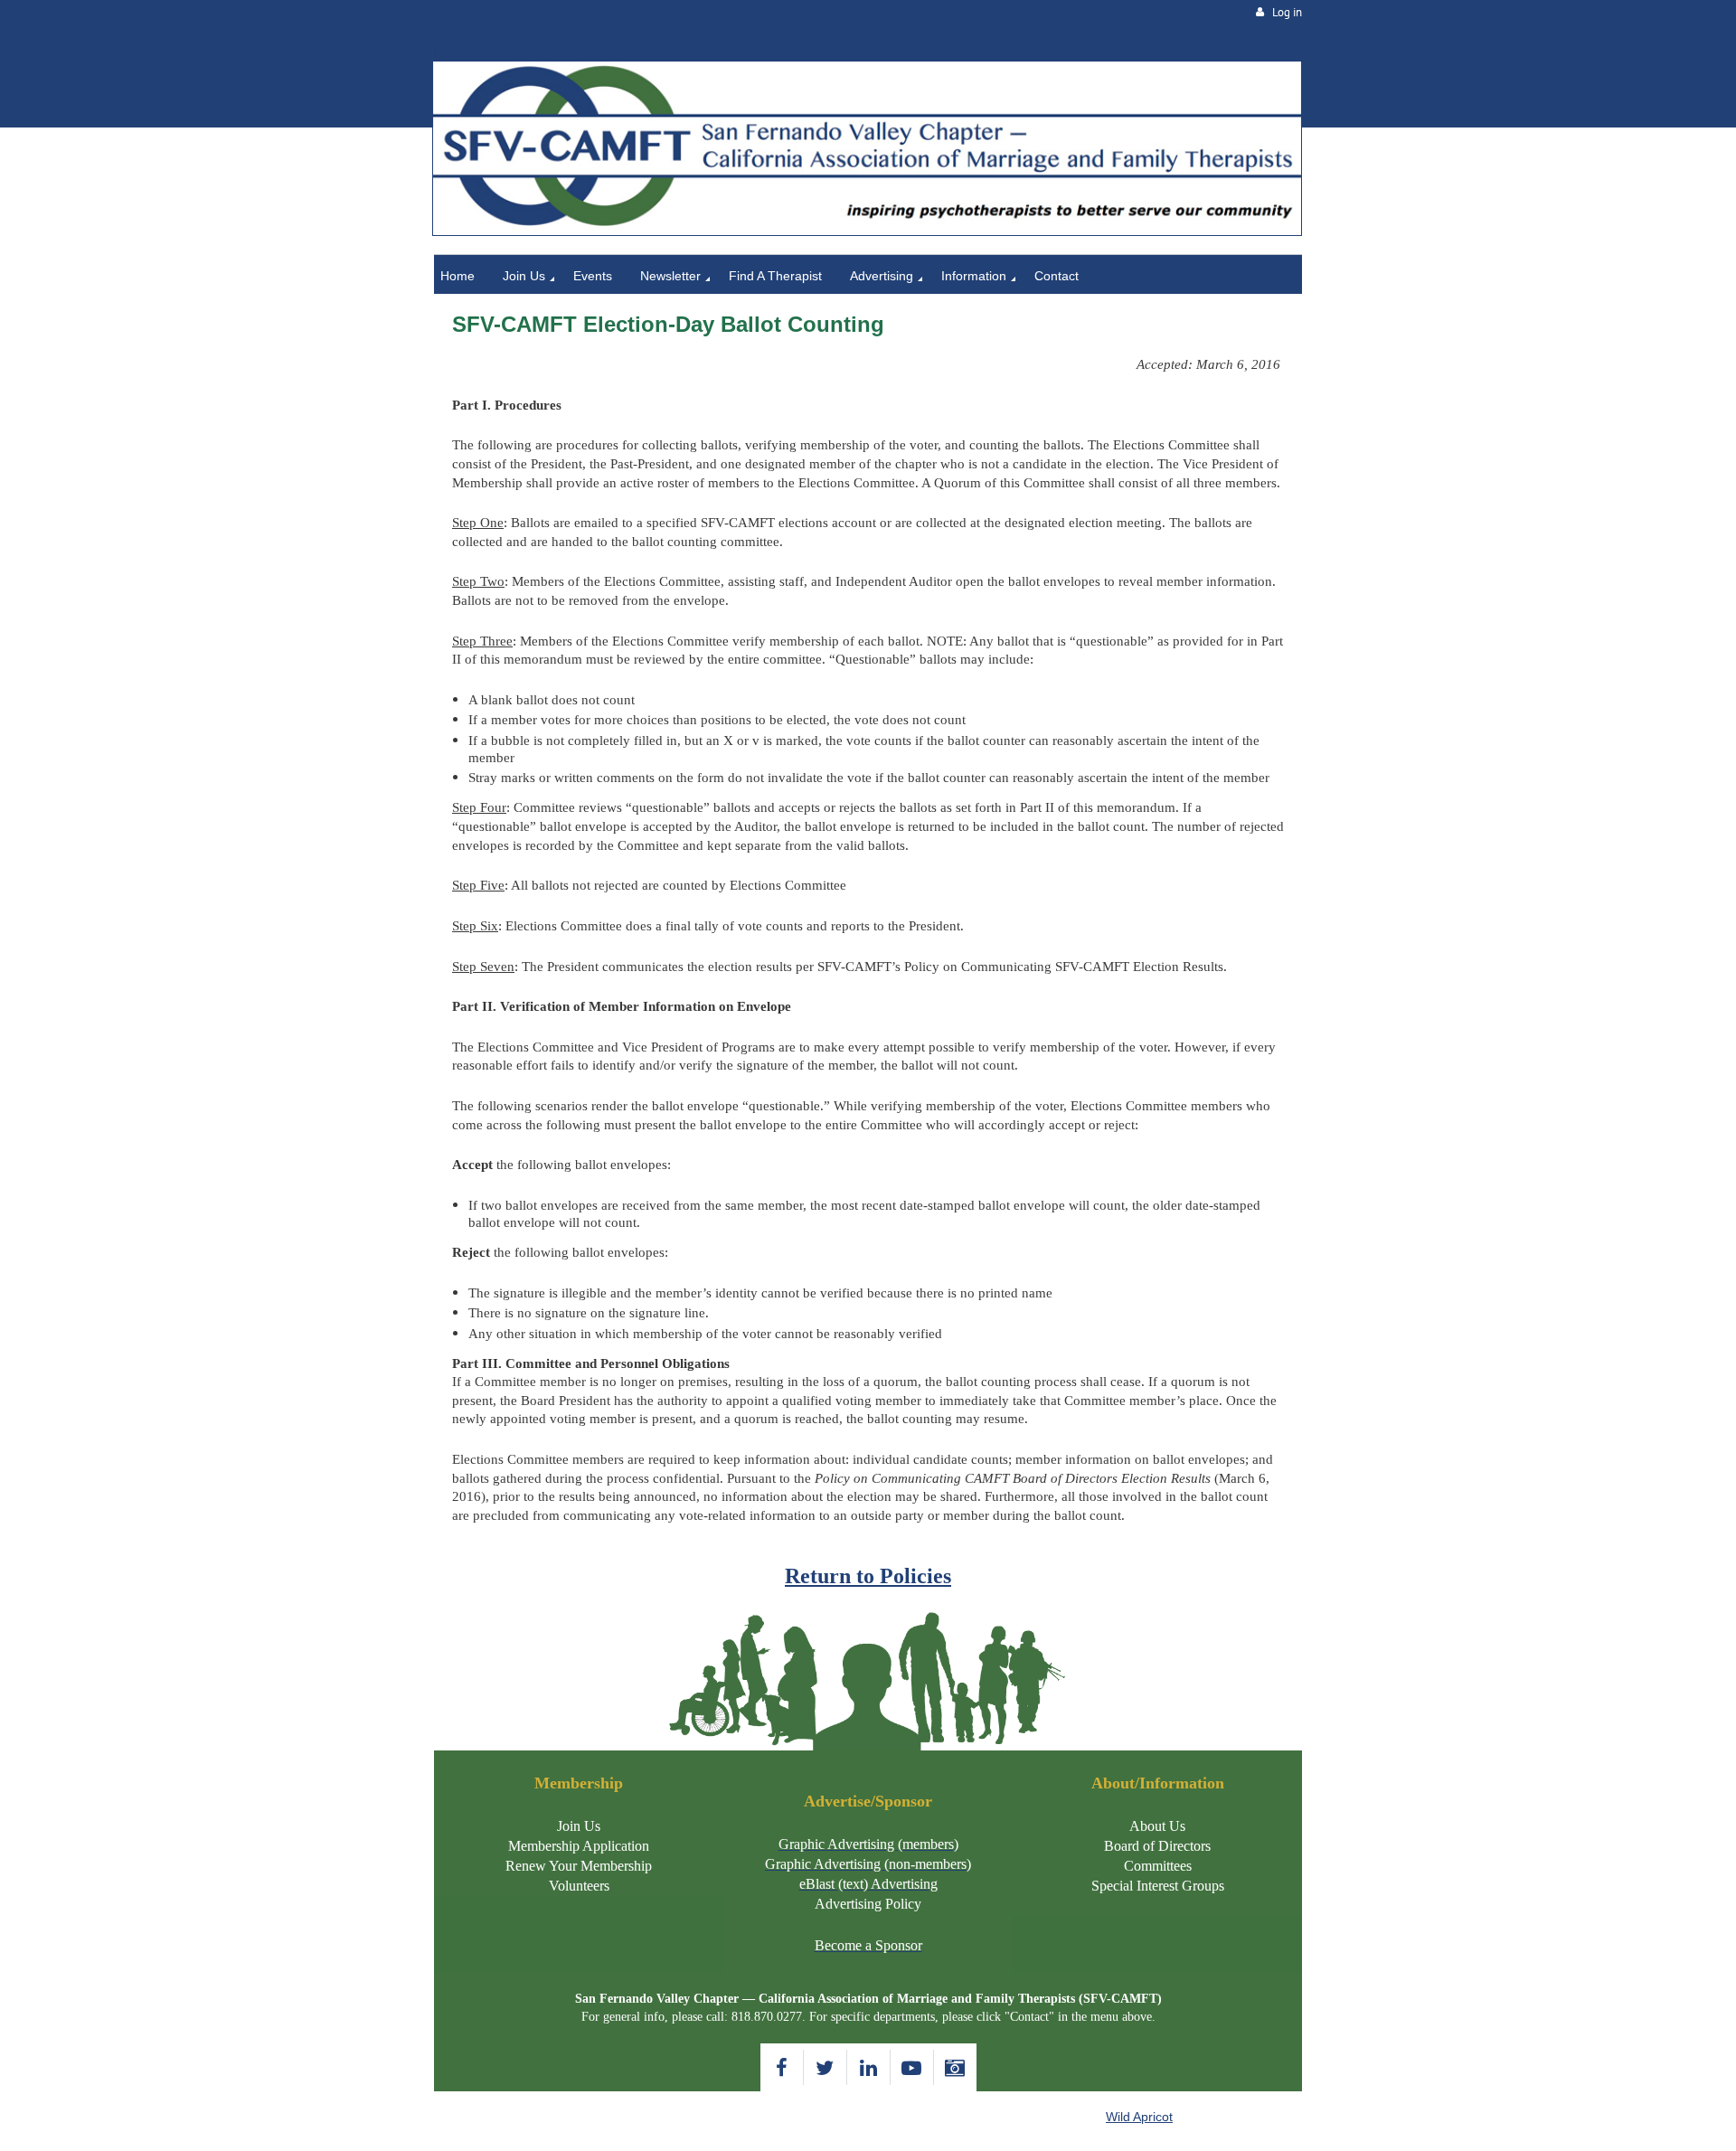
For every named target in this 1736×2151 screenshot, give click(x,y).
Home (451, 51)
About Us (1157, 1826)
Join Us (579, 1826)
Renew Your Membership (579, 1866)
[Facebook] (782, 2067)
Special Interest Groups (1158, 1886)
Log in (1287, 12)
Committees (1158, 1866)
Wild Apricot (1139, 2117)
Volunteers (579, 1886)
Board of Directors (1157, 1846)
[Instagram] (955, 2067)
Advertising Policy (868, 1904)
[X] (825, 2067)
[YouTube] (912, 2067)
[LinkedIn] (868, 2067)
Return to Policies (868, 1576)
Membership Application (579, 1846)
